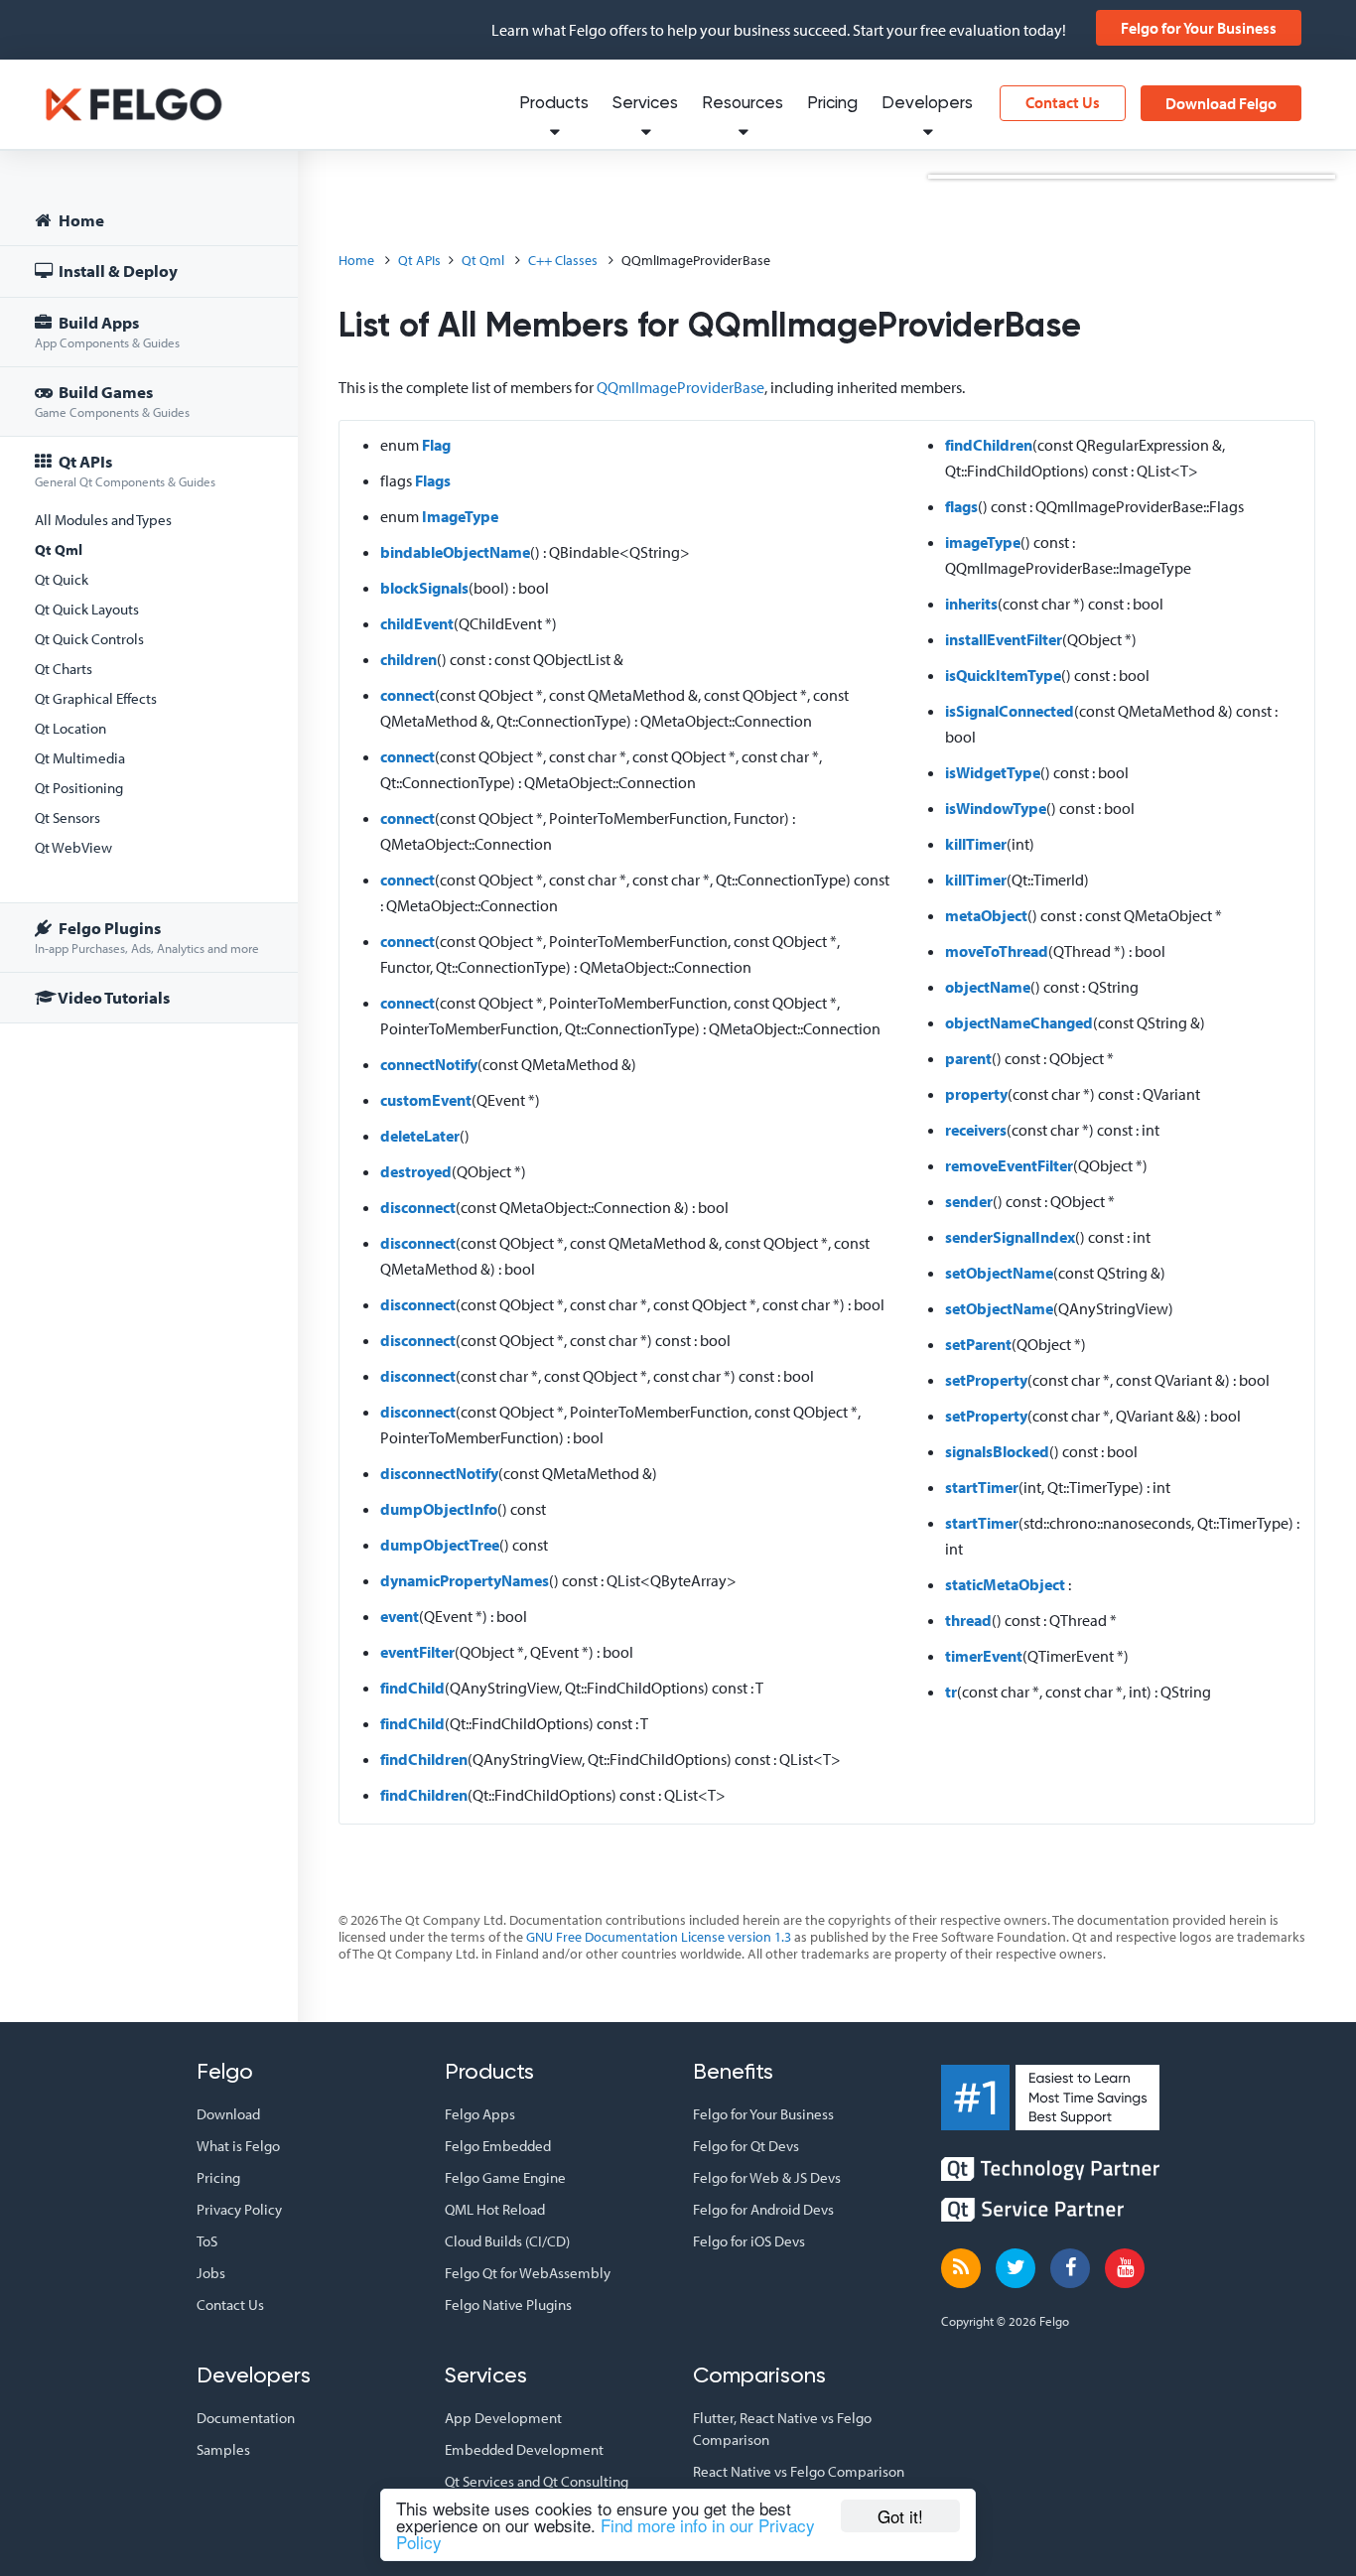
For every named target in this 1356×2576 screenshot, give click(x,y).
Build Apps (107, 331)
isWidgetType (993, 772)
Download (228, 2114)
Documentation (246, 2418)
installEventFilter (1004, 639)
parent (968, 1058)
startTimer (982, 1487)
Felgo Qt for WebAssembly (528, 2273)
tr (951, 1692)
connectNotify (429, 1064)
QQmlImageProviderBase (680, 387)
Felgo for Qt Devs (746, 2146)
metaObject (986, 915)
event (400, 1616)
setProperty (986, 1380)
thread (968, 1620)
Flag (436, 445)
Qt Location (70, 728)
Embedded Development (524, 2449)
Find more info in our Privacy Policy (606, 2533)
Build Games (112, 401)
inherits (971, 604)
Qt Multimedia (80, 758)
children (408, 659)
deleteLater (420, 1136)
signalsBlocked (997, 1451)
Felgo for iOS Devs (749, 2241)
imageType (983, 542)
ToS (207, 2241)
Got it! (900, 2516)
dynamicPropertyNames (465, 1580)
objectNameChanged (1019, 1022)
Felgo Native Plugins (508, 2305)
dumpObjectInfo (439, 1509)
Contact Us (1063, 102)
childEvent (417, 623)
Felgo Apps (480, 2114)
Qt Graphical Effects (96, 698)
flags (961, 506)
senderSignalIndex (1010, 1237)
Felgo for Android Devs (763, 2209)
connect (407, 695)
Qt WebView (73, 847)
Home (80, 220)
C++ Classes (563, 260)
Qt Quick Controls (89, 639)
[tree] (149, 612)
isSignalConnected (1010, 711)
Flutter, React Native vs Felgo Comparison (782, 2429)
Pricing (832, 104)
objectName (988, 987)
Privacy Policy (239, 2209)
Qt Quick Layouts (87, 609)
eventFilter (417, 1652)
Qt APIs (125, 470)
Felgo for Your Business (1199, 28)
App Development (503, 2418)
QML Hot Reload (495, 2209)
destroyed (416, 1171)
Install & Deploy (117, 271)
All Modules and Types (103, 520)
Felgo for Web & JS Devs (767, 2177)
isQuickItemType (1003, 675)
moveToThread (997, 951)
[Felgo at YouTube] (1125, 2268)
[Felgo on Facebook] (1070, 2268)
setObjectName (999, 1273)
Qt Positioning (79, 788)
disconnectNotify (439, 1473)
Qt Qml (59, 549)
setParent (978, 1344)
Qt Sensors (68, 817)
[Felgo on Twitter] (1016, 2268)
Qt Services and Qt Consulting (537, 2481)
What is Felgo (238, 2146)
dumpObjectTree (440, 1545)
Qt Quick (62, 579)
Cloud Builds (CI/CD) (507, 2241)
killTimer (976, 844)
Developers (927, 104)
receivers (976, 1130)
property (976, 1094)
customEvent (426, 1100)
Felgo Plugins (147, 937)
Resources (743, 104)
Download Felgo (1221, 103)
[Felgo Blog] (961, 2268)
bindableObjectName (455, 552)
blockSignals (424, 588)
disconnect (418, 1207)
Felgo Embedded (498, 2146)
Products (554, 104)
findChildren (424, 1759)
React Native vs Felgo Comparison (799, 2471)
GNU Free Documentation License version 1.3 (659, 1937)
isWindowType (996, 808)
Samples (223, 2449)
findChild (412, 1688)
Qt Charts (64, 669)
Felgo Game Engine (505, 2177)
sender (969, 1201)
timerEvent (984, 1656)
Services (645, 104)
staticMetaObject (1005, 1584)
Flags (433, 480)
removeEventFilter (1009, 1165)
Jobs (211, 2273)
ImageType (460, 516)
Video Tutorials (113, 997)
